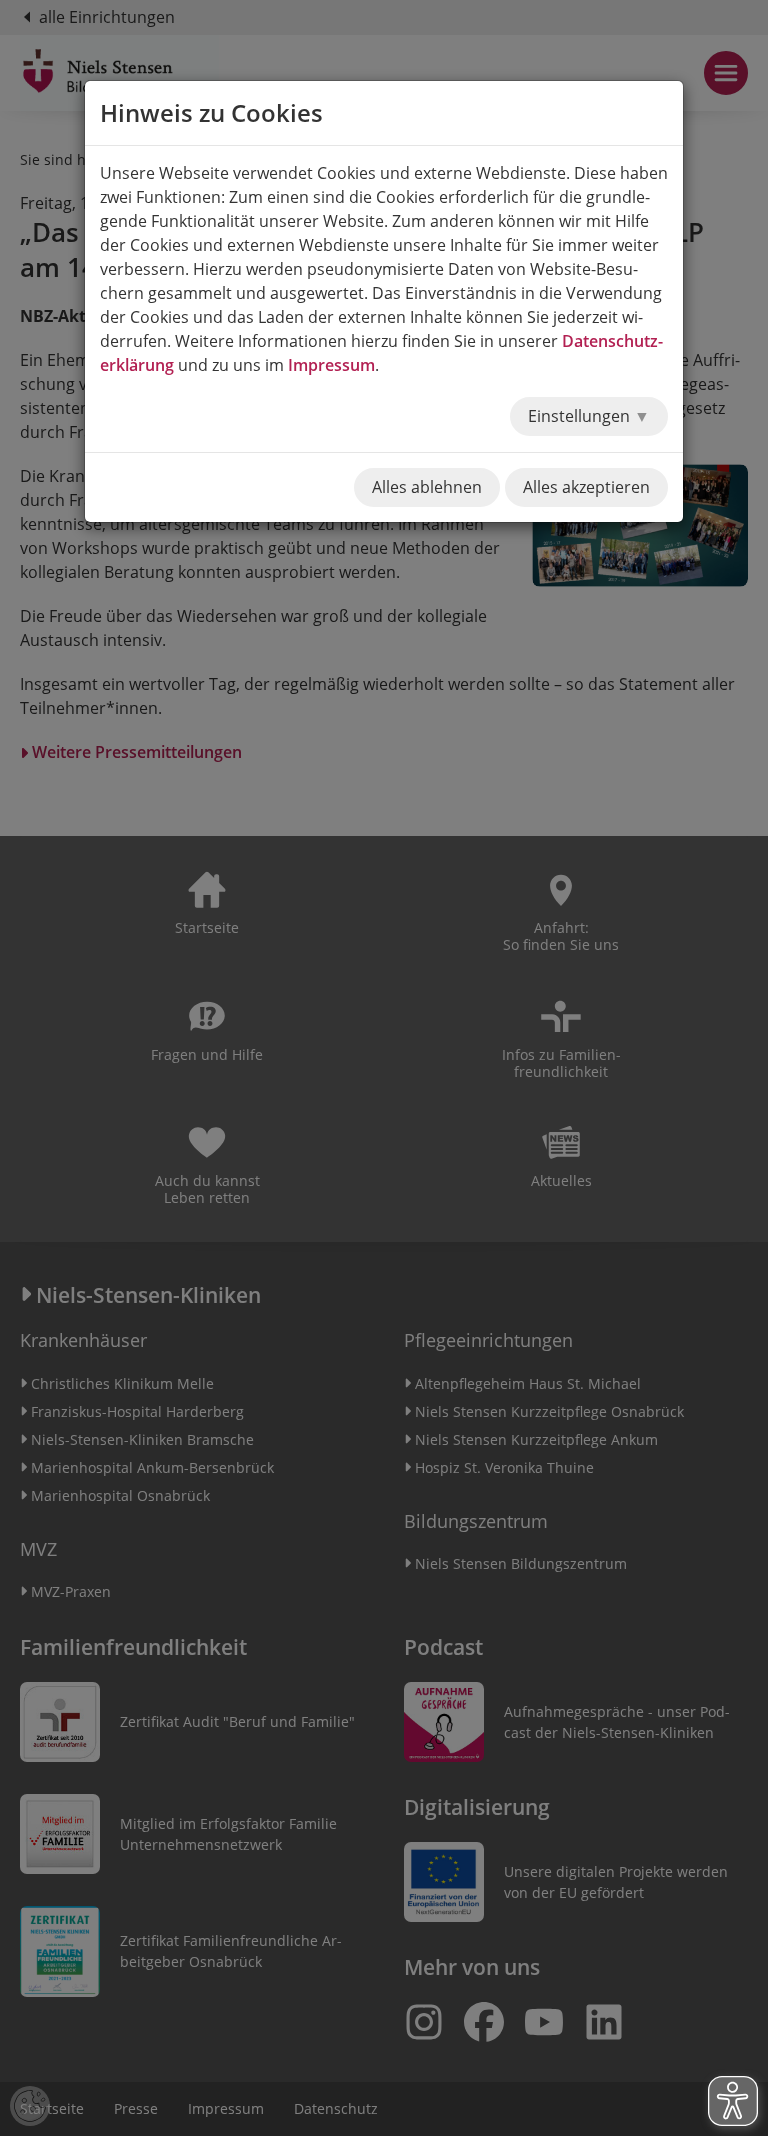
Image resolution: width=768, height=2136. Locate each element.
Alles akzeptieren (586, 487)
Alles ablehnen (427, 487)
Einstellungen (581, 416)
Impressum (331, 365)
